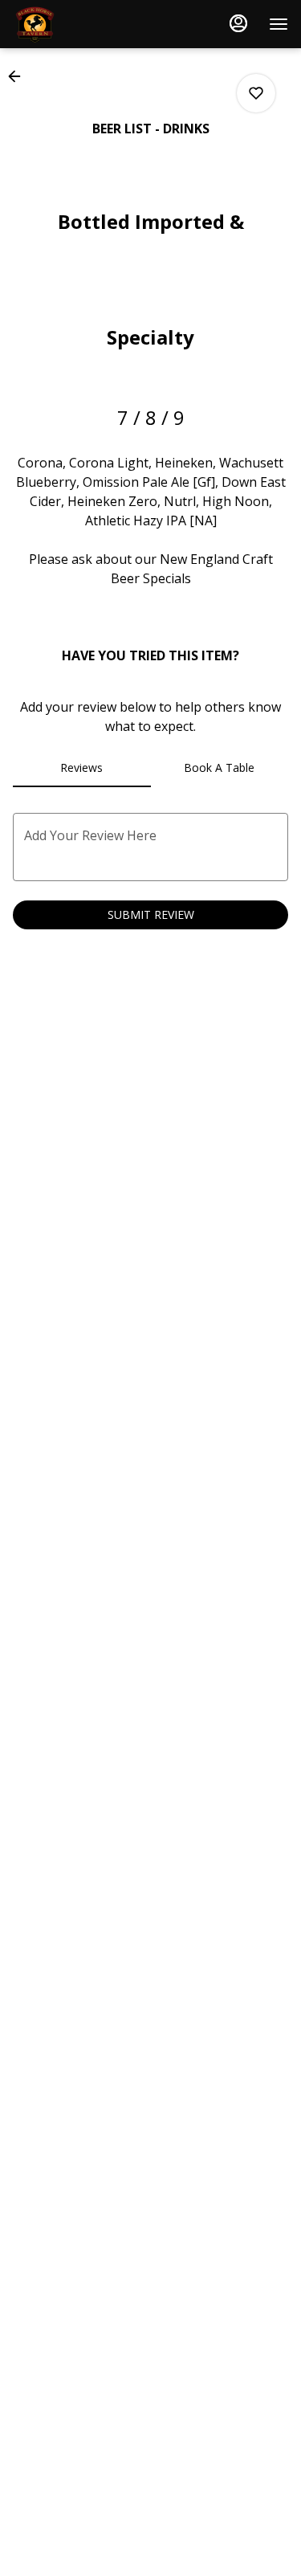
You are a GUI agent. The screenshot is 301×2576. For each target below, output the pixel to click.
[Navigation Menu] (279, 24)
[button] (19, 76)
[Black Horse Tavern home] (85, 24)
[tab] (82, 768)
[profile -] (238, 23)
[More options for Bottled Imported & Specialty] (256, 93)
